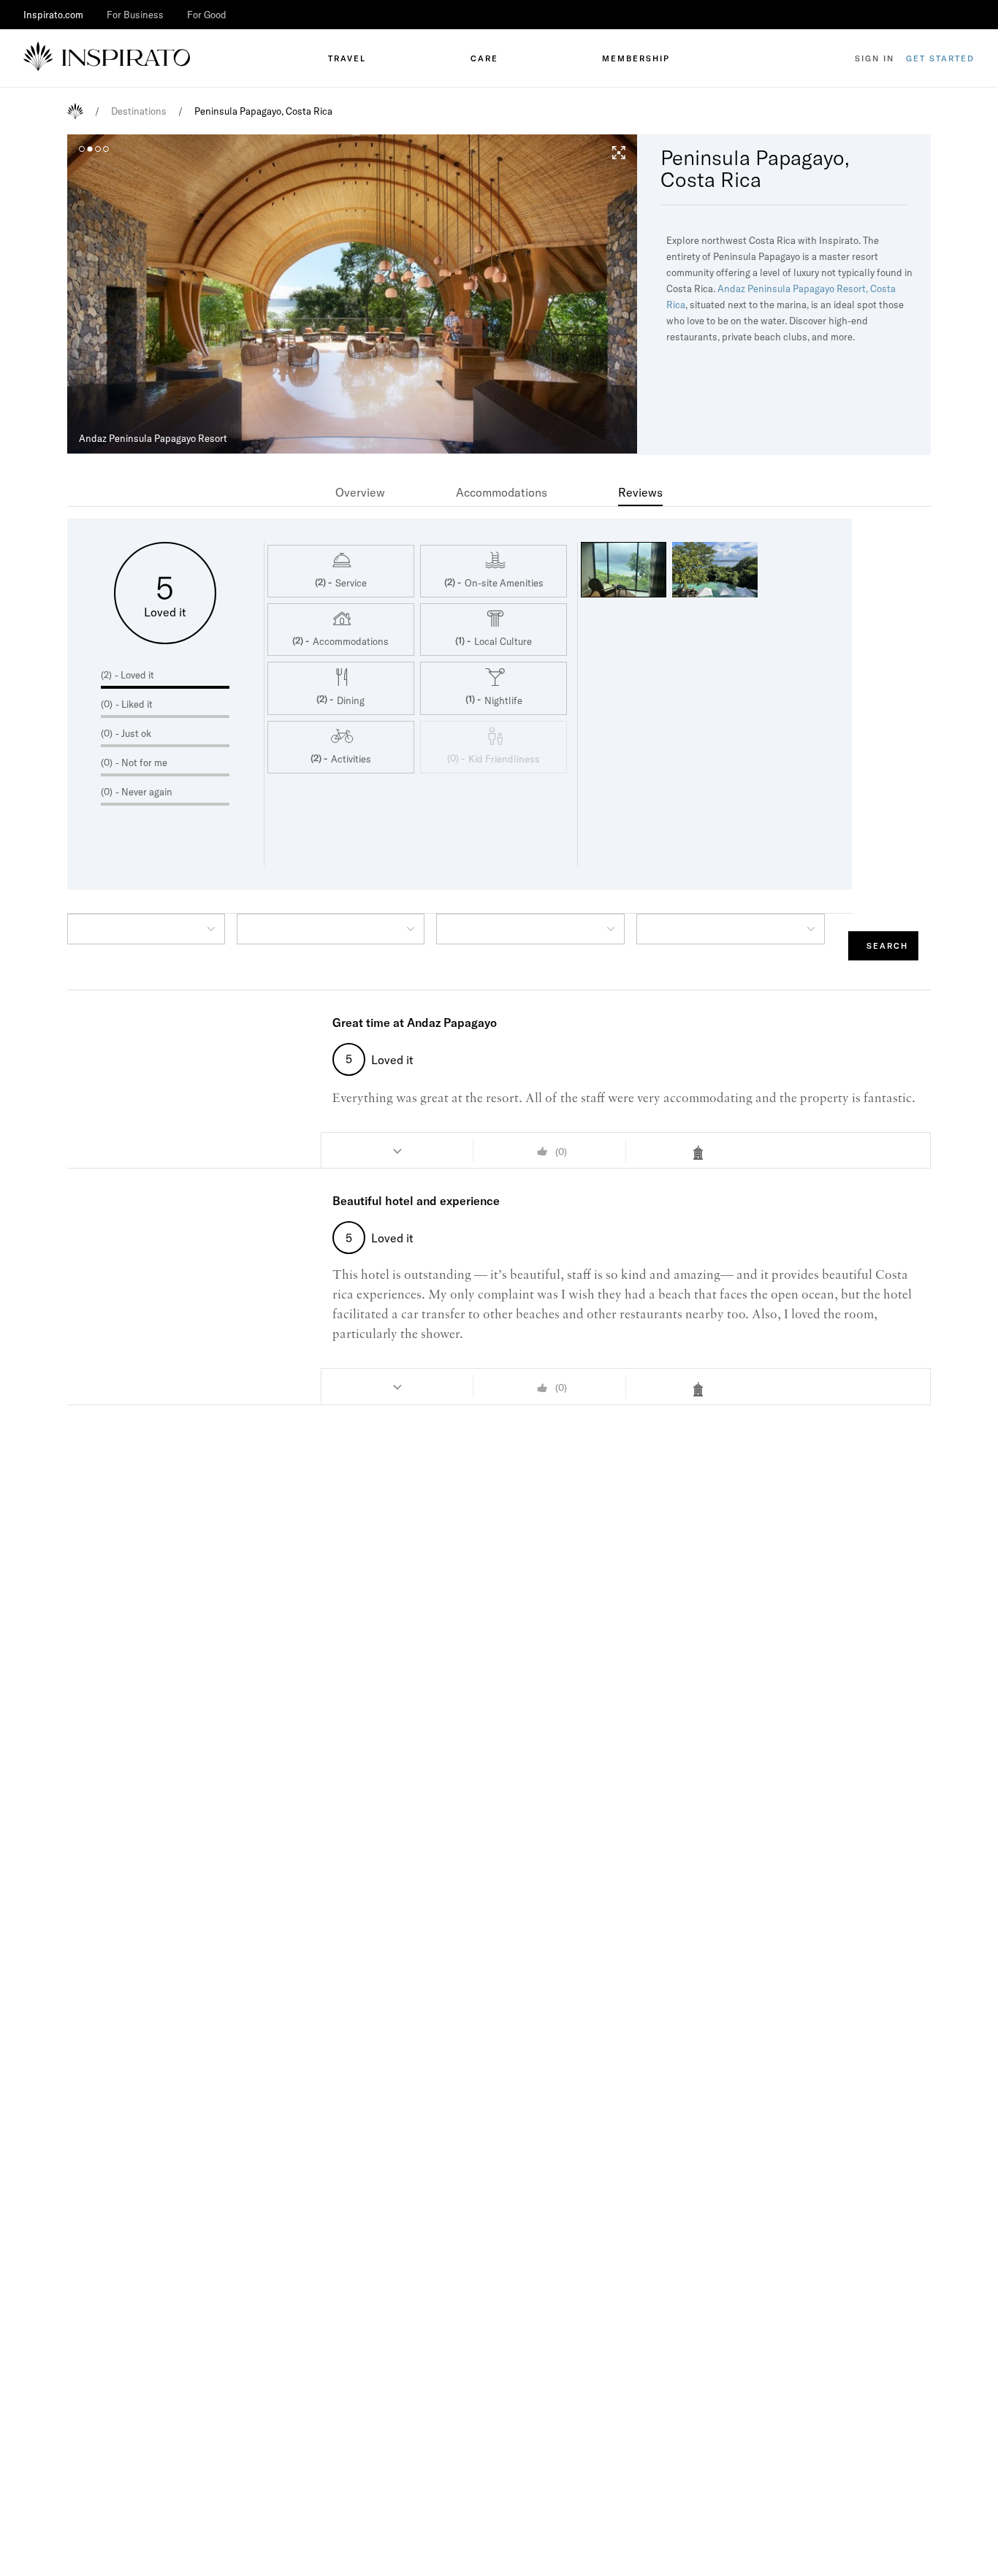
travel (347, 58)
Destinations (139, 111)
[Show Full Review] (397, 1150)
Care (484, 58)
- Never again (144, 792)
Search (887, 945)
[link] (360, 492)
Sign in (875, 58)
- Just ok (133, 733)
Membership (636, 58)
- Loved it (134, 675)
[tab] (360, 492)
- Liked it (134, 704)
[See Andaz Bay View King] (702, 1153)
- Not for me (141, 763)
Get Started (940, 58)
